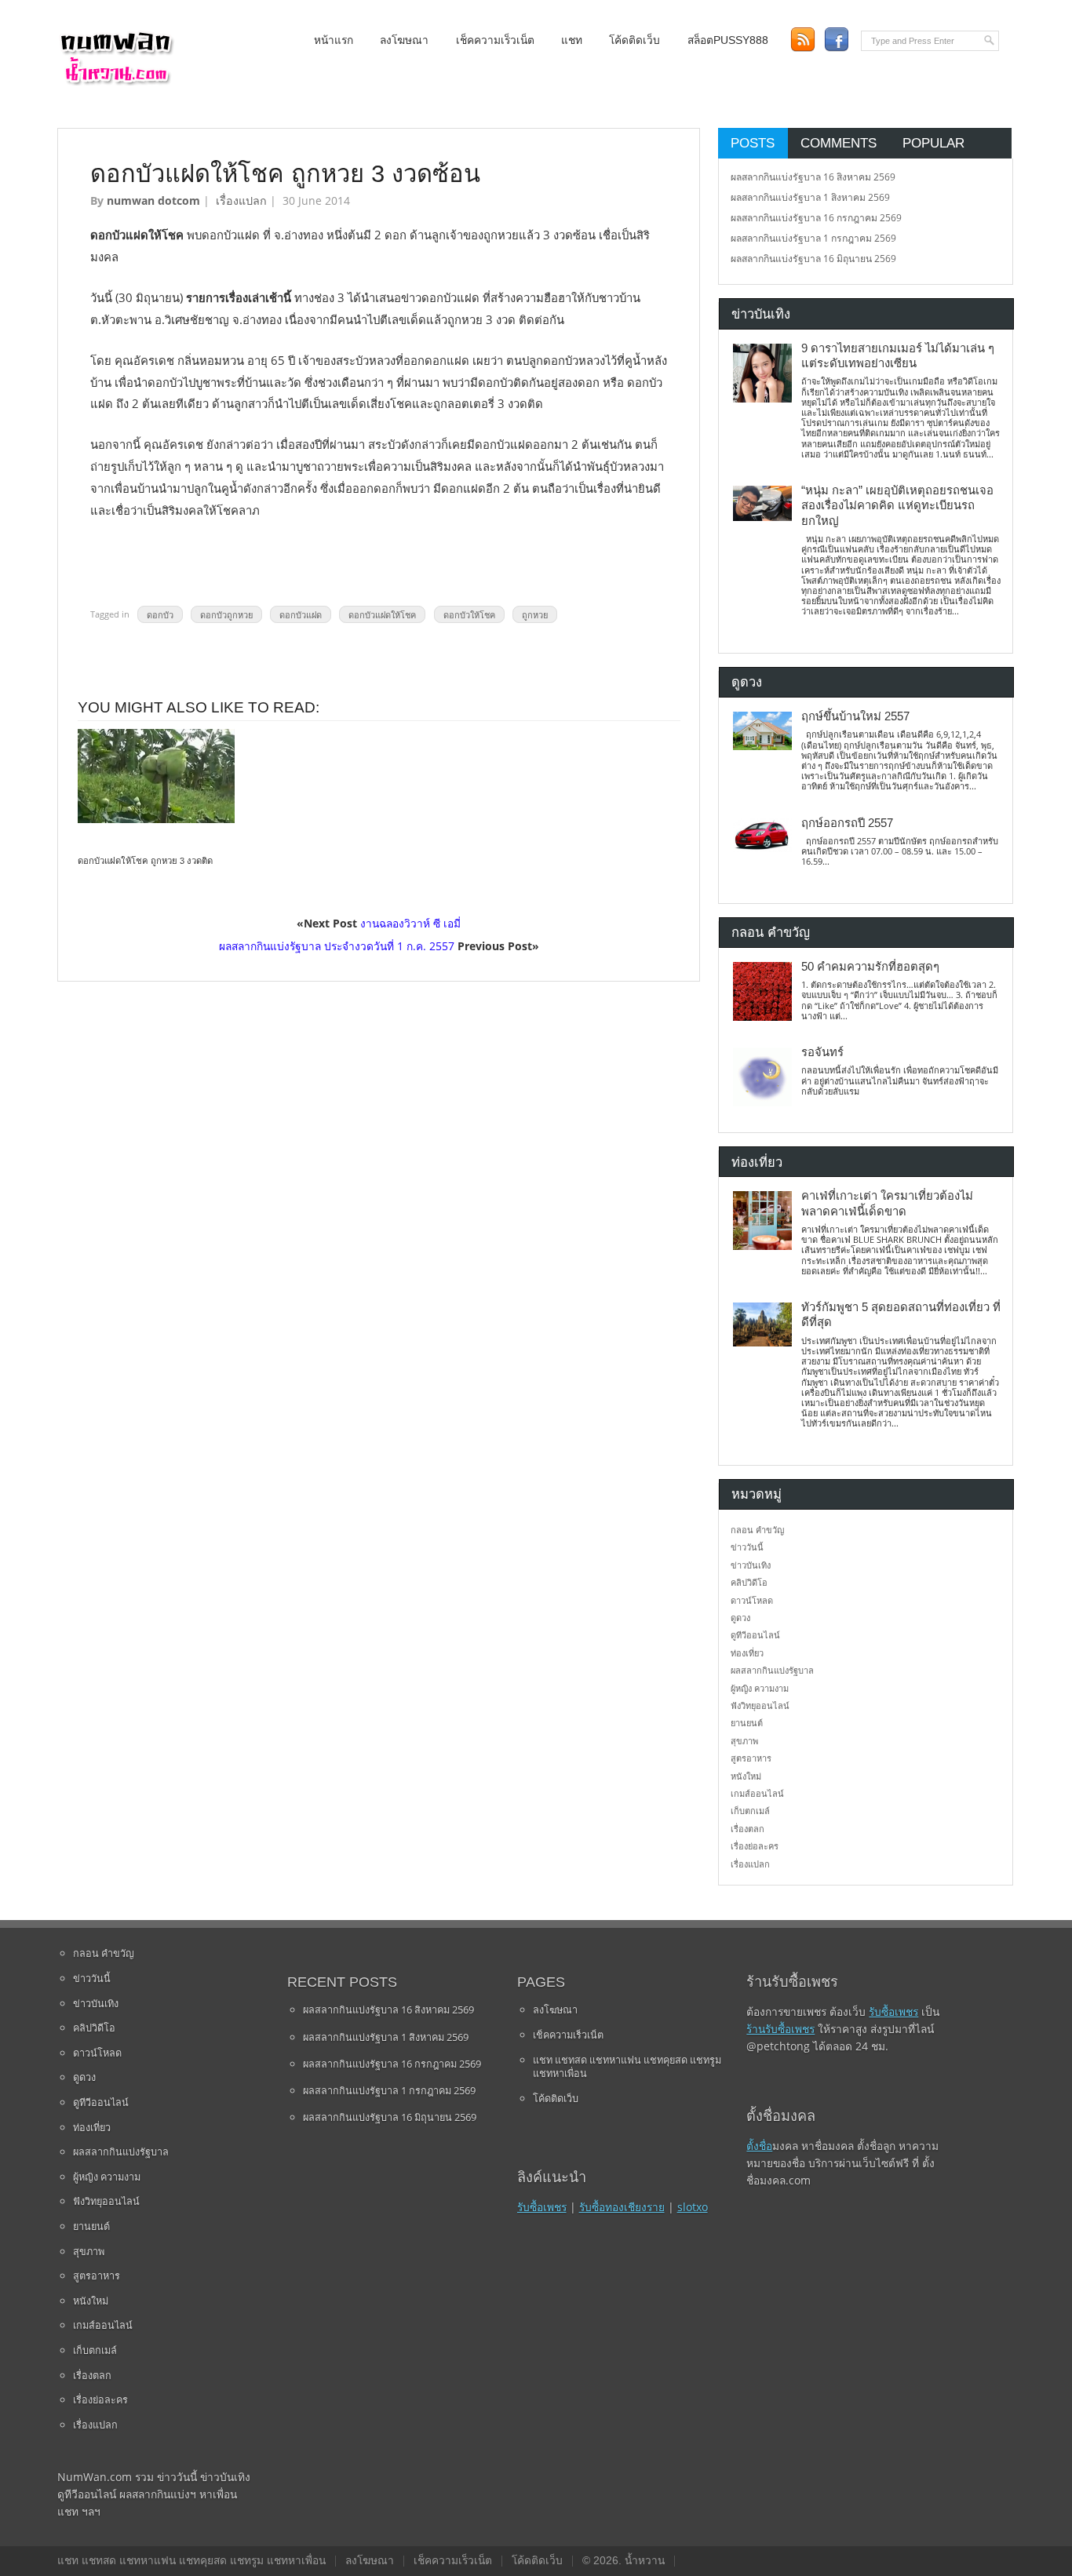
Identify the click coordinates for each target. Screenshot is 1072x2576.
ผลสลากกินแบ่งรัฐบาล (772, 1670)
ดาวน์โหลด (752, 1600)
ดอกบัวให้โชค (469, 614)
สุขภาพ (744, 1741)
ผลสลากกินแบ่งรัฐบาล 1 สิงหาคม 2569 (810, 197)
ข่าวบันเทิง (751, 1565)
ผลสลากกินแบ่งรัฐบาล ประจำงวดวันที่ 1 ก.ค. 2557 (337, 946)
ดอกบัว (160, 614)
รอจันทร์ (822, 1052)
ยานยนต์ (747, 1723)
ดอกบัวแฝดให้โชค (382, 614)
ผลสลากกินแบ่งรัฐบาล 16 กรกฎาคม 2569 (816, 218)
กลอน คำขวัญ (757, 1530)
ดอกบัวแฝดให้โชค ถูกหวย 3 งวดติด (145, 861)
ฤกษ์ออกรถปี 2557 (847, 823)
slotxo (693, 2207)
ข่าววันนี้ (747, 1547)
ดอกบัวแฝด (301, 614)
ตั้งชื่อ (759, 2146)
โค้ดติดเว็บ (634, 40)
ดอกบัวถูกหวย (226, 614)
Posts (753, 143)
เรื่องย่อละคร (755, 1846)
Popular (933, 143)
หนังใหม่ (746, 1776)
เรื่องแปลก (241, 200)
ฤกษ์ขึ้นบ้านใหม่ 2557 (855, 716)
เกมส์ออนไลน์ (757, 1793)
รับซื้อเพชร (542, 2207)
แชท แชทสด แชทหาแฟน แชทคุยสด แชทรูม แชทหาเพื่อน (627, 2067)
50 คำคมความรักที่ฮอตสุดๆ (870, 967)
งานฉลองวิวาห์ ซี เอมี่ (410, 923)
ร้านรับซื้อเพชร (780, 2029)
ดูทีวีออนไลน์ (755, 1635)
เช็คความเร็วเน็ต (495, 40)
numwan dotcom (153, 200)
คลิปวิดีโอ (749, 1582)
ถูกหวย (535, 614)
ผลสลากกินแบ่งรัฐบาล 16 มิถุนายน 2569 (813, 259)
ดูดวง (740, 1618)
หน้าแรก (334, 40)
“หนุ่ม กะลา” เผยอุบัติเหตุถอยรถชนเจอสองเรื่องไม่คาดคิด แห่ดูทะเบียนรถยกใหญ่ (897, 506)
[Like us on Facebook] (836, 40)
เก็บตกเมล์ (750, 1811)
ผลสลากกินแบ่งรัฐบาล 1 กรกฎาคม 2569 (813, 238)
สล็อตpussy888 (728, 40)
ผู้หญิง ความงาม (760, 1688)
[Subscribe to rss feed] (802, 40)
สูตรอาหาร (751, 1758)
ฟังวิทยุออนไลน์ (760, 1705)
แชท (572, 40)
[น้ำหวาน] (116, 82)
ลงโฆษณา (404, 40)
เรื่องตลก (747, 1829)
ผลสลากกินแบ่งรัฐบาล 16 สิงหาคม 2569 (813, 177)
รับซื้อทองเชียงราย (622, 2207)
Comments (839, 143)
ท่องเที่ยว (747, 1653)
